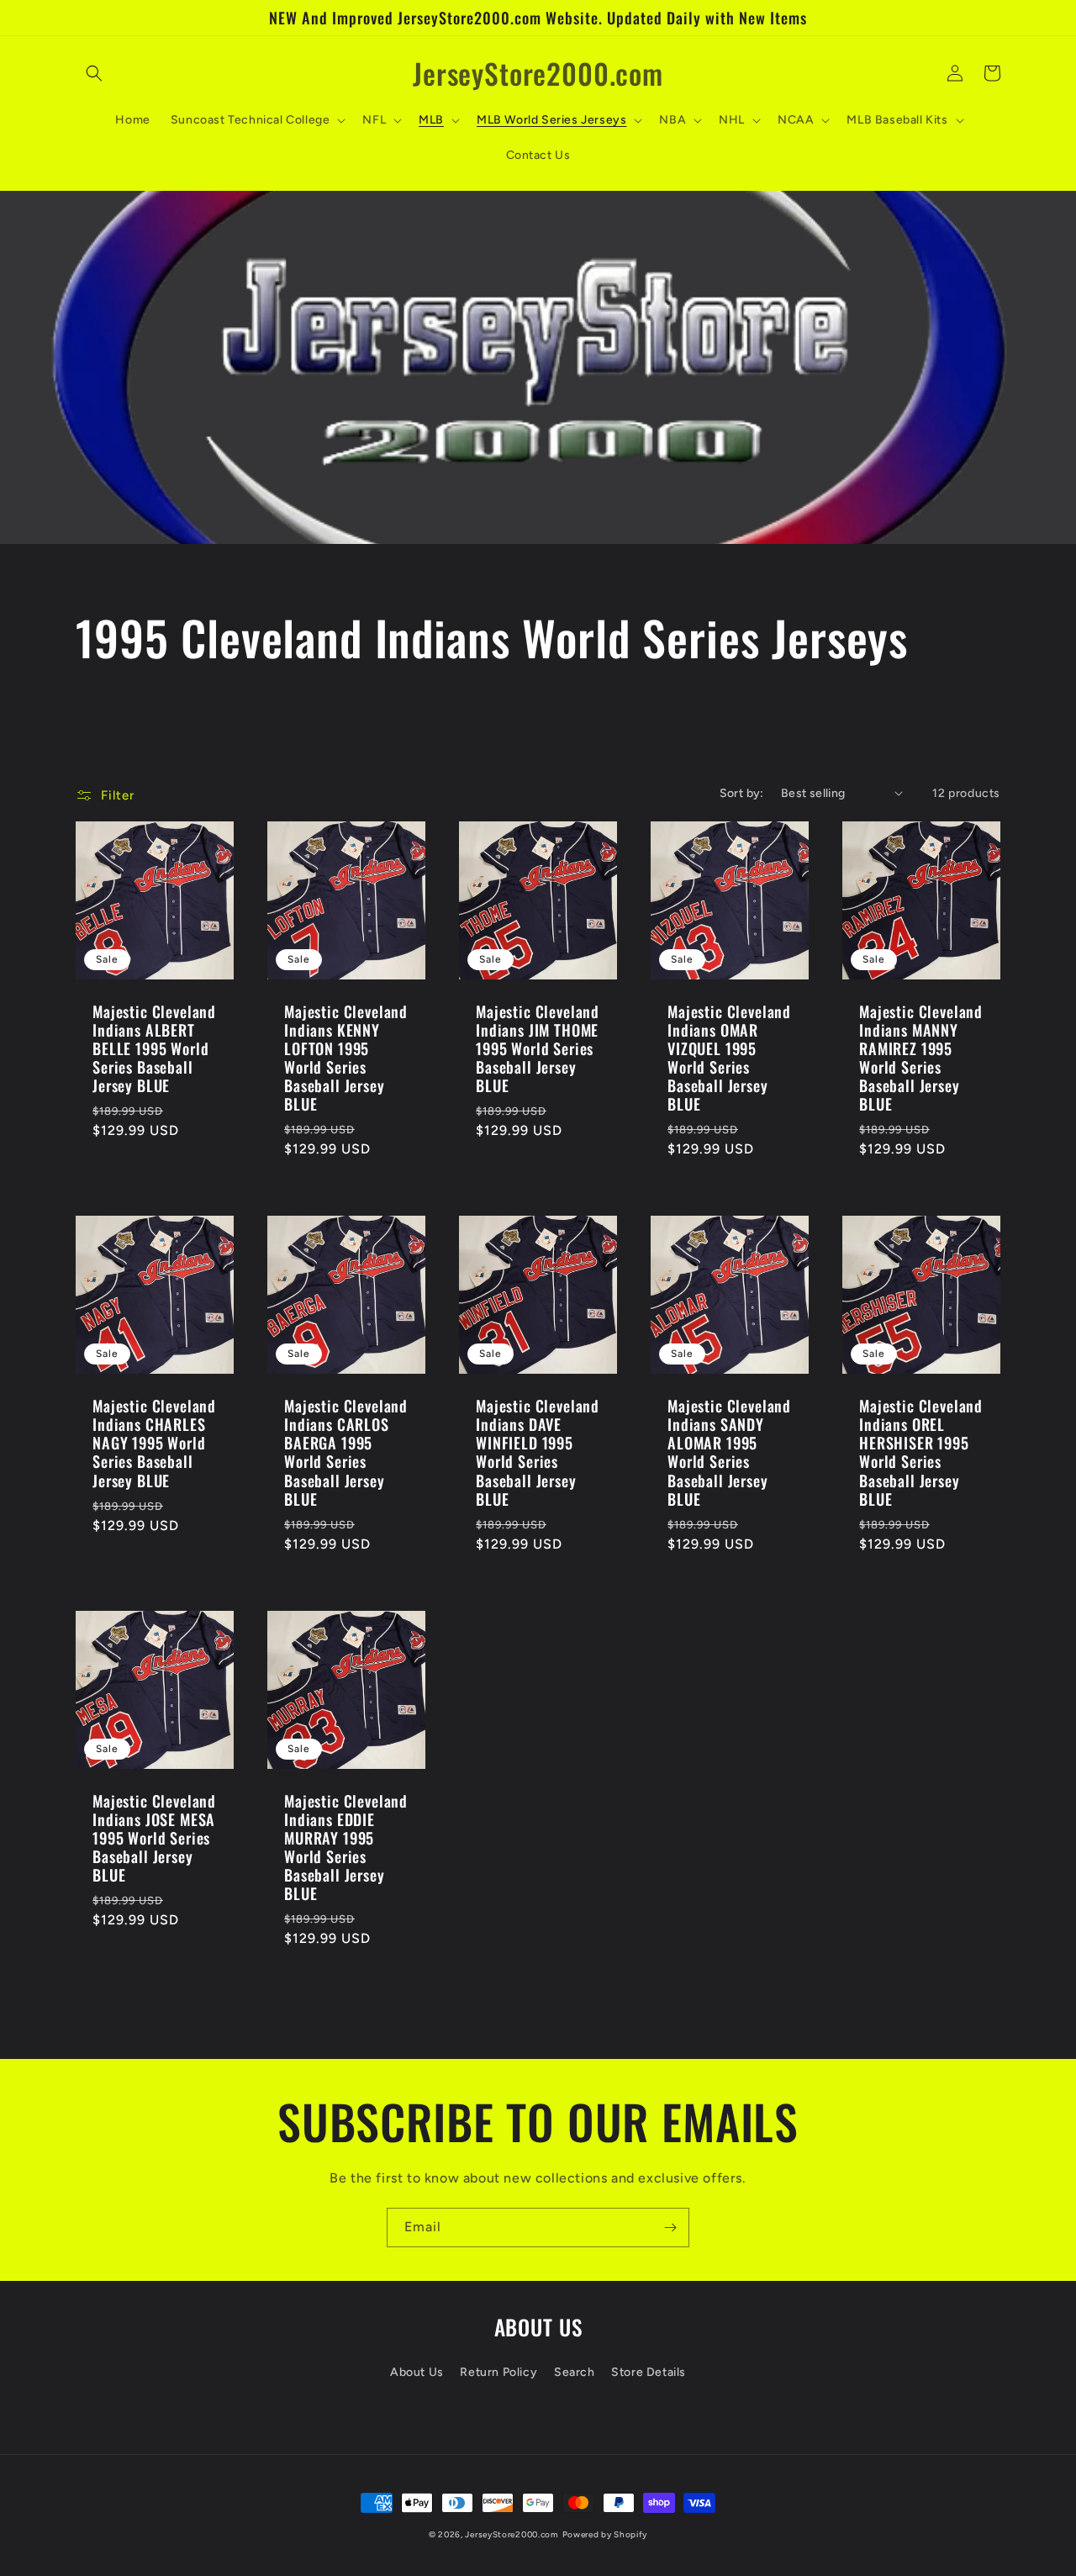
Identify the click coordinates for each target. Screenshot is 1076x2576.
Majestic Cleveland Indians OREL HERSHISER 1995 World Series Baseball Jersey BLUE (921, 1452)
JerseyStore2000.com (512, 2534)
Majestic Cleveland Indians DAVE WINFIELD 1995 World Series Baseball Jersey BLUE (538, 1452)
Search (575, 2372)
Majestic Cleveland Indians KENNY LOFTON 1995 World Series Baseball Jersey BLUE (346, 1058)
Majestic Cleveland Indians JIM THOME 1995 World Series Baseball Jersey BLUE (538, 1048)
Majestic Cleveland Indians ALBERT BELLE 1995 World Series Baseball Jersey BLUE (154, 1048)
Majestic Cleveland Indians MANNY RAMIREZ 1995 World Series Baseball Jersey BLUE (921, 1058)
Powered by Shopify (605, 2534)
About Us (417, 2372)
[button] (94, 73)
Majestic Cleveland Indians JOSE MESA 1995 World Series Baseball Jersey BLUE (154, 1838)
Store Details (649, 2372)
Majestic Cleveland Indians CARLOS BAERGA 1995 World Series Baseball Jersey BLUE (346, 1452)
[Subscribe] (670, 2228)
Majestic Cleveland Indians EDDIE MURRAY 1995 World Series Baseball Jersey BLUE (346, 1848)
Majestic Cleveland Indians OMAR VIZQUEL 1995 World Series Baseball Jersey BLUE (729, 1058)
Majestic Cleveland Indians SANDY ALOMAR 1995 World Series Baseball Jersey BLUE (729, 1452)
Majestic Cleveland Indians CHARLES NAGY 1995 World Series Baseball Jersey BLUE (154, 1443)
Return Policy (498, 2372)
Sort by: (742, 793)
